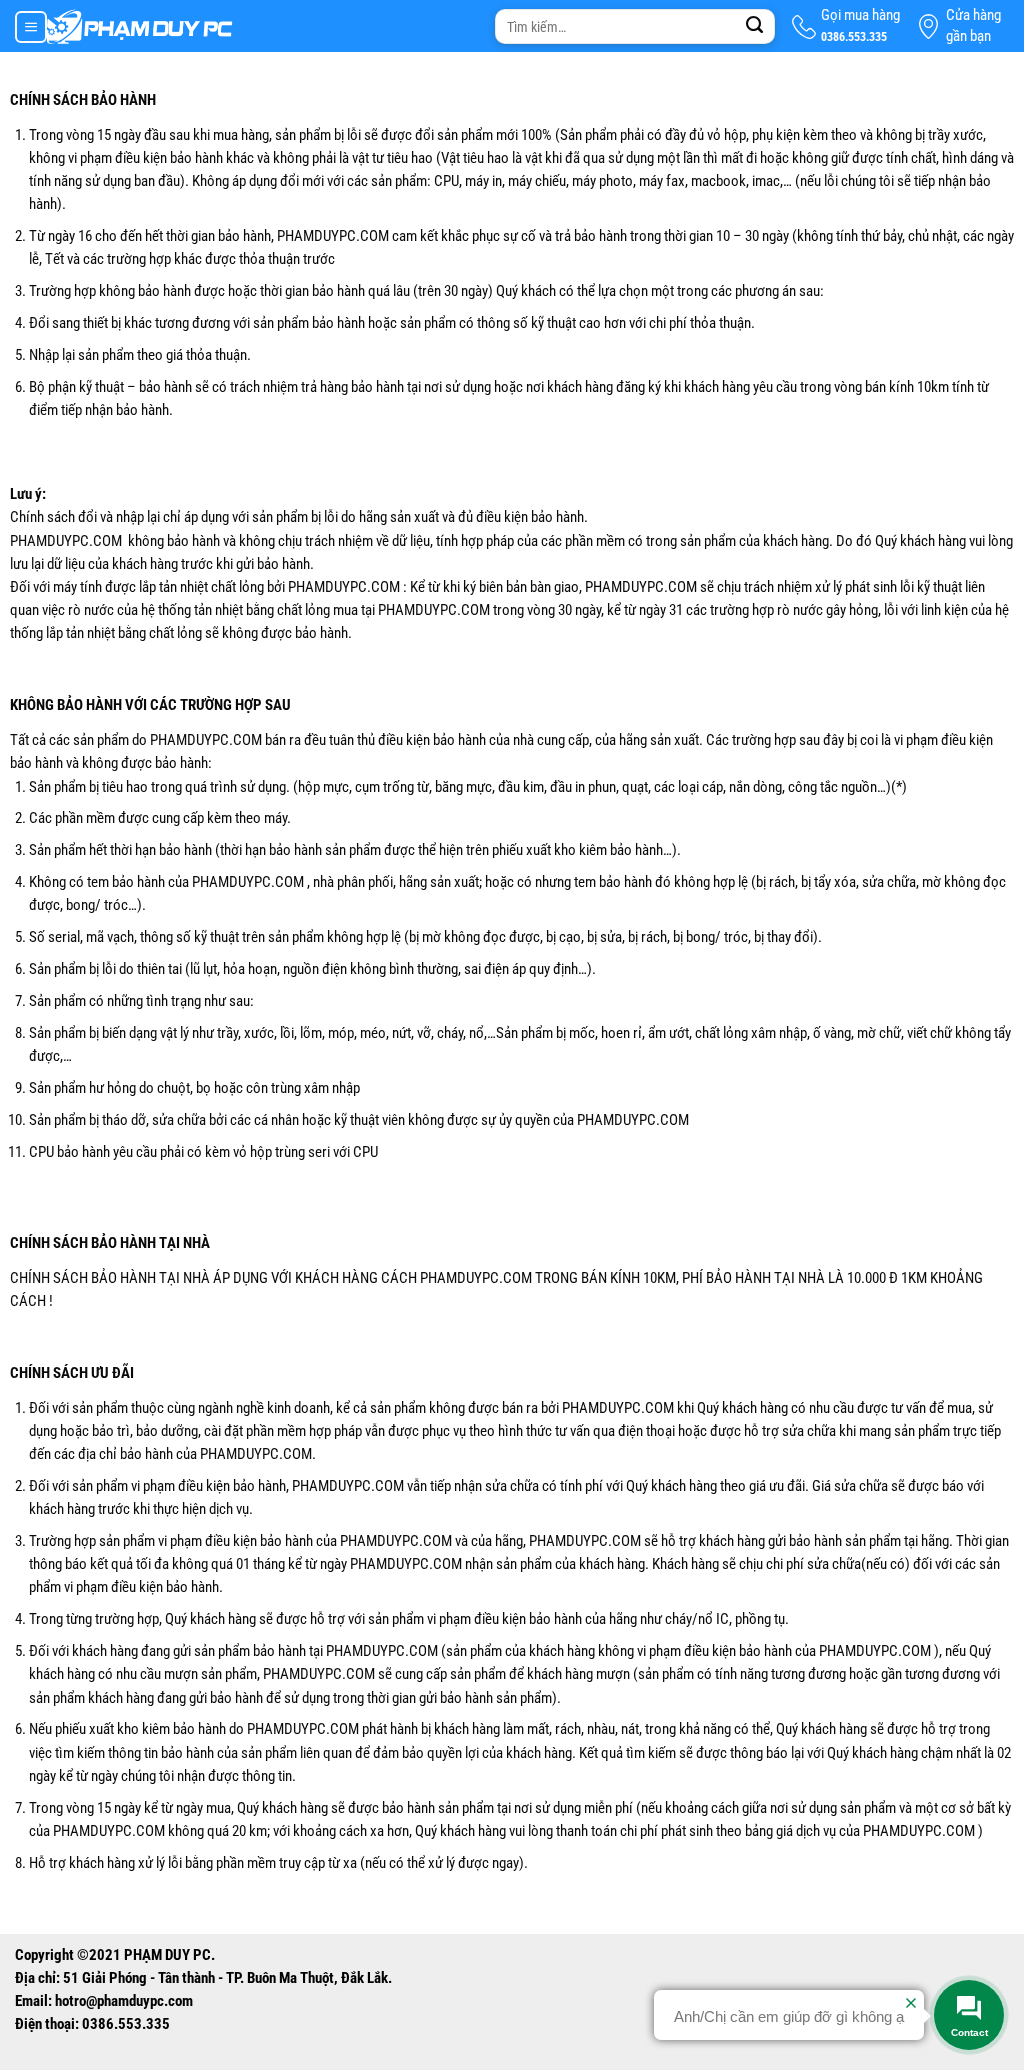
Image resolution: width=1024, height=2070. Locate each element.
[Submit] (755, 27)
